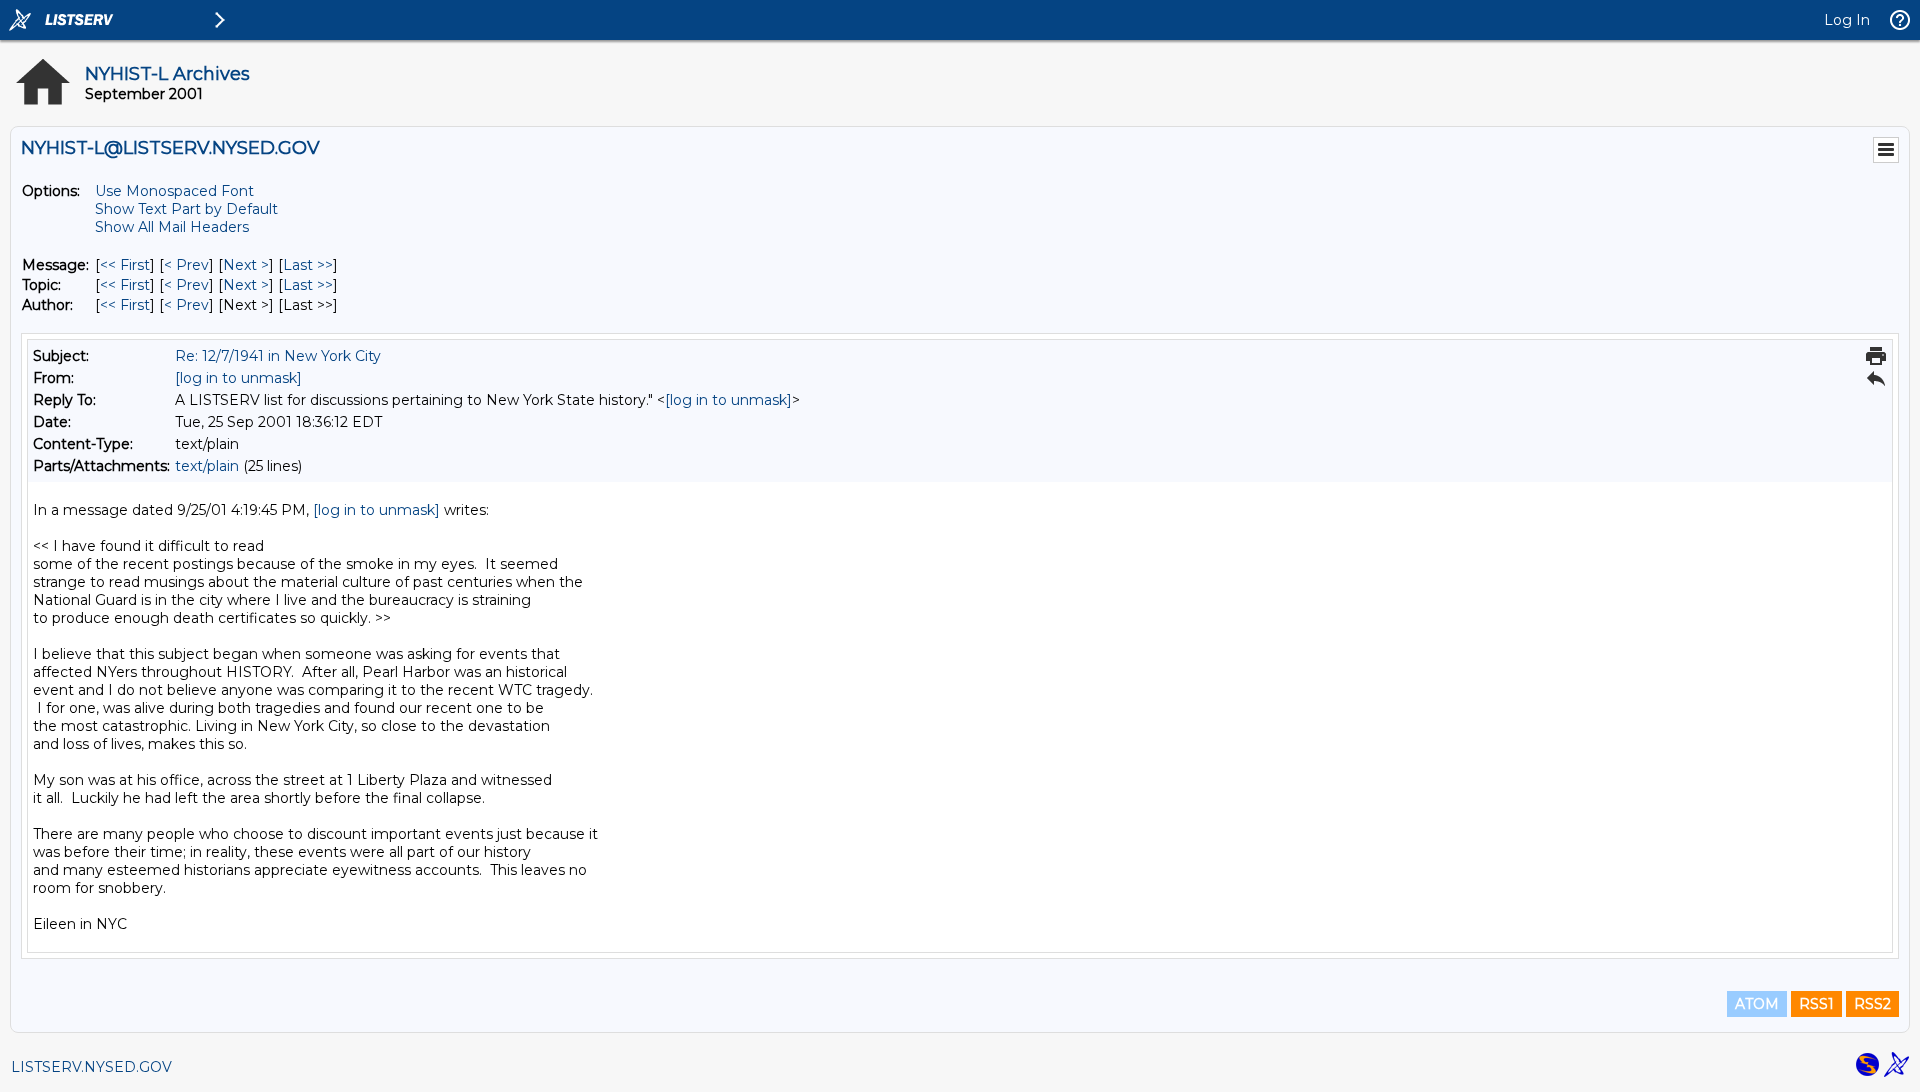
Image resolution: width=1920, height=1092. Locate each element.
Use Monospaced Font (174, 191)
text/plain (207, 466)
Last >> (308, 265)
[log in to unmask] (238, 378)
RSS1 (1816, 1004)
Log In (1847, 20)
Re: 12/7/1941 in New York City (278, 356)
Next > (246, 265)
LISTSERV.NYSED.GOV (91, 1067)
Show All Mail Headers (172, 227)
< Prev (186, 265)
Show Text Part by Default (186, 209)
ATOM (1757, 1004)
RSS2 (1872, 1004)
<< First (125, 265)
